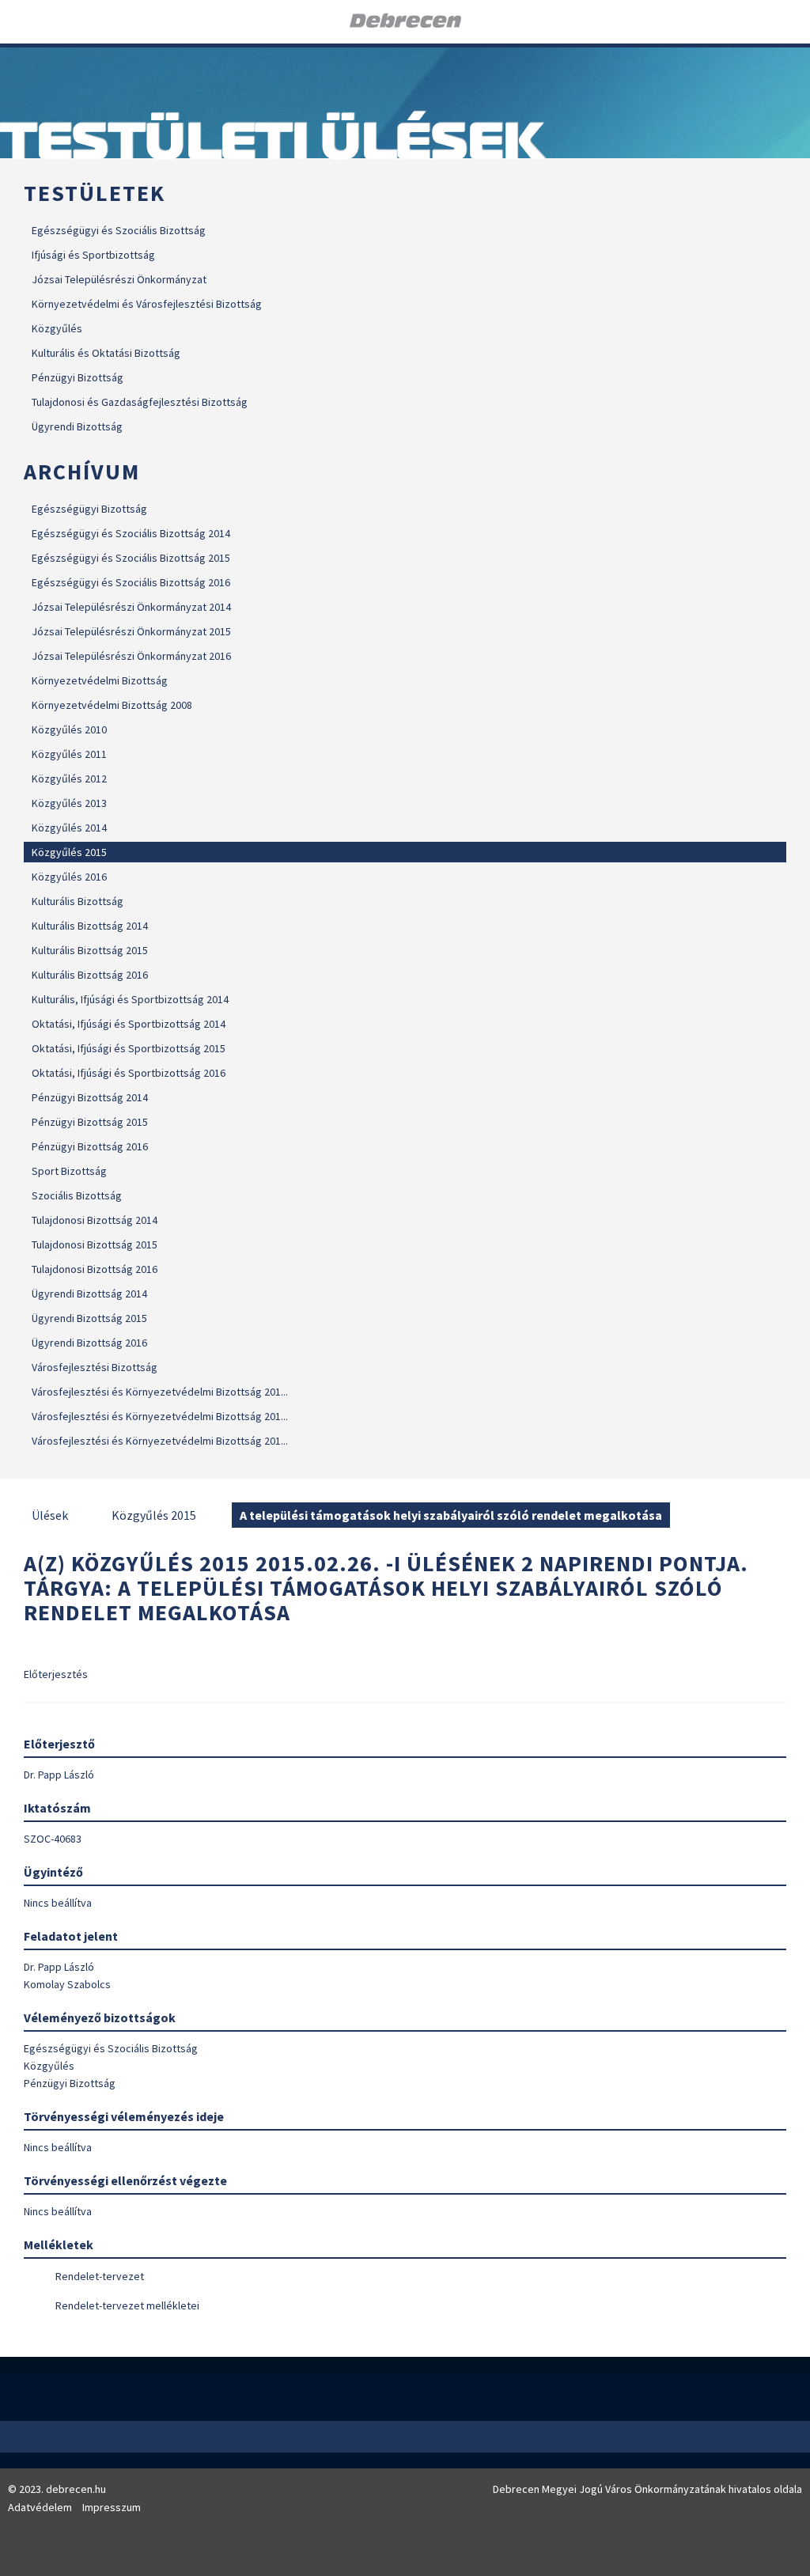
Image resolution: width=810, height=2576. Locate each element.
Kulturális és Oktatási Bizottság (106, 353)
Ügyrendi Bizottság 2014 (89, 1294)
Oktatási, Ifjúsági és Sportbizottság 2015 (129, 1048)
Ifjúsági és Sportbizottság (93, 255)
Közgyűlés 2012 (69, 778)
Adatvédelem (40, 2507)
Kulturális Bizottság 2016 (90, 975)
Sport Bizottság (69, 1171)
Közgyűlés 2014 (69, 828)
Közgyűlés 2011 (69, 754)
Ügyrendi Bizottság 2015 (89, 1318)
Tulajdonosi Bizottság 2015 (95, 1244)
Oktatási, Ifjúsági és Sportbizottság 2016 (129, 1073)
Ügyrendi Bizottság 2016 (89, 1343)
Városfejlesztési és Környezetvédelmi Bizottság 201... (160, 1392)
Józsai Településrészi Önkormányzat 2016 (131, 656)
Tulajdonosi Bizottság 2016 (95, 1269)
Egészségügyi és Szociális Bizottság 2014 (131, 533)
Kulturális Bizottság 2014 (90, 926)
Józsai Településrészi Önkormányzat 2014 (131, 607)
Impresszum (112, 2507)
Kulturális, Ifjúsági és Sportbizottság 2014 (130, 999)
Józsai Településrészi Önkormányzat (119, 279)
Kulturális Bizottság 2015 (90, 950)
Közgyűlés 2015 (69, 852)
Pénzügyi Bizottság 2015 (90, 1122)
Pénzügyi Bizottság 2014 (90, 1097)
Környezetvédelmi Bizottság (100, 680)
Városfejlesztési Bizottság (95, 1367)
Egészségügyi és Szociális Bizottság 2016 (131, 582)
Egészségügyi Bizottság (89, 509)
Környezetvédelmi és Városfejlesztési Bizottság (147, 304)
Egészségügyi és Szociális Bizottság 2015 (131, 558)
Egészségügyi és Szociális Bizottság (119, 230)
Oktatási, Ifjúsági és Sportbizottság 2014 (129, 1024)
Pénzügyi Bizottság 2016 (90, 1146)
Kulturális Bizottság (78, 901)
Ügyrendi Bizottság (77, 426)
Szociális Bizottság (77, 1195)
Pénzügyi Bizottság (78, 377)
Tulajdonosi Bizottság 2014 (95, 1220)
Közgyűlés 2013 (69, 803)
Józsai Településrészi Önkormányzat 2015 (131, 631)
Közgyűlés (57, 328)
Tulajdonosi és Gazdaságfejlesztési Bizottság (140, 402)
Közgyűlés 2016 (69, 877)
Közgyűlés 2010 (69, 729)
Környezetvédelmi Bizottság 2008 (112, 705)
